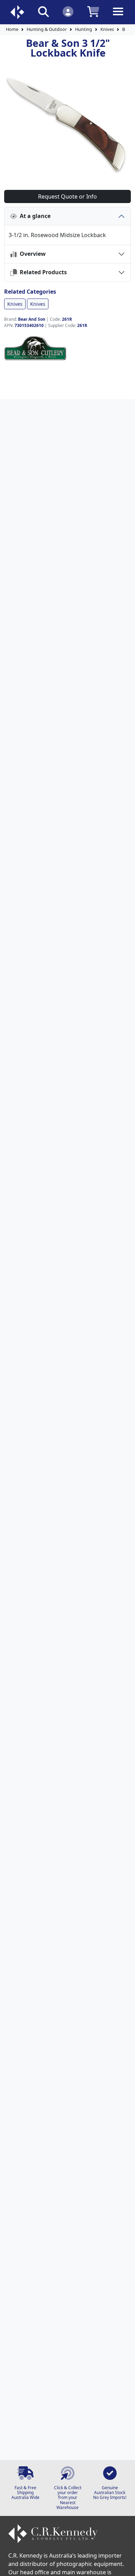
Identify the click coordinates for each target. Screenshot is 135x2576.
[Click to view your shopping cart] (93, 11)
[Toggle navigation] (118, 17)
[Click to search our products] (43, 11)
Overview (31, 254)
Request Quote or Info (67, 196)
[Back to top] (125, 2566)
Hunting (84, 29)
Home (12, 29)
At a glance (34, 216)
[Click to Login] (68, 11)
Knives (107, 29)
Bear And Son (32, 319)
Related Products (42, 272)
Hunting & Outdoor (47, 29)
